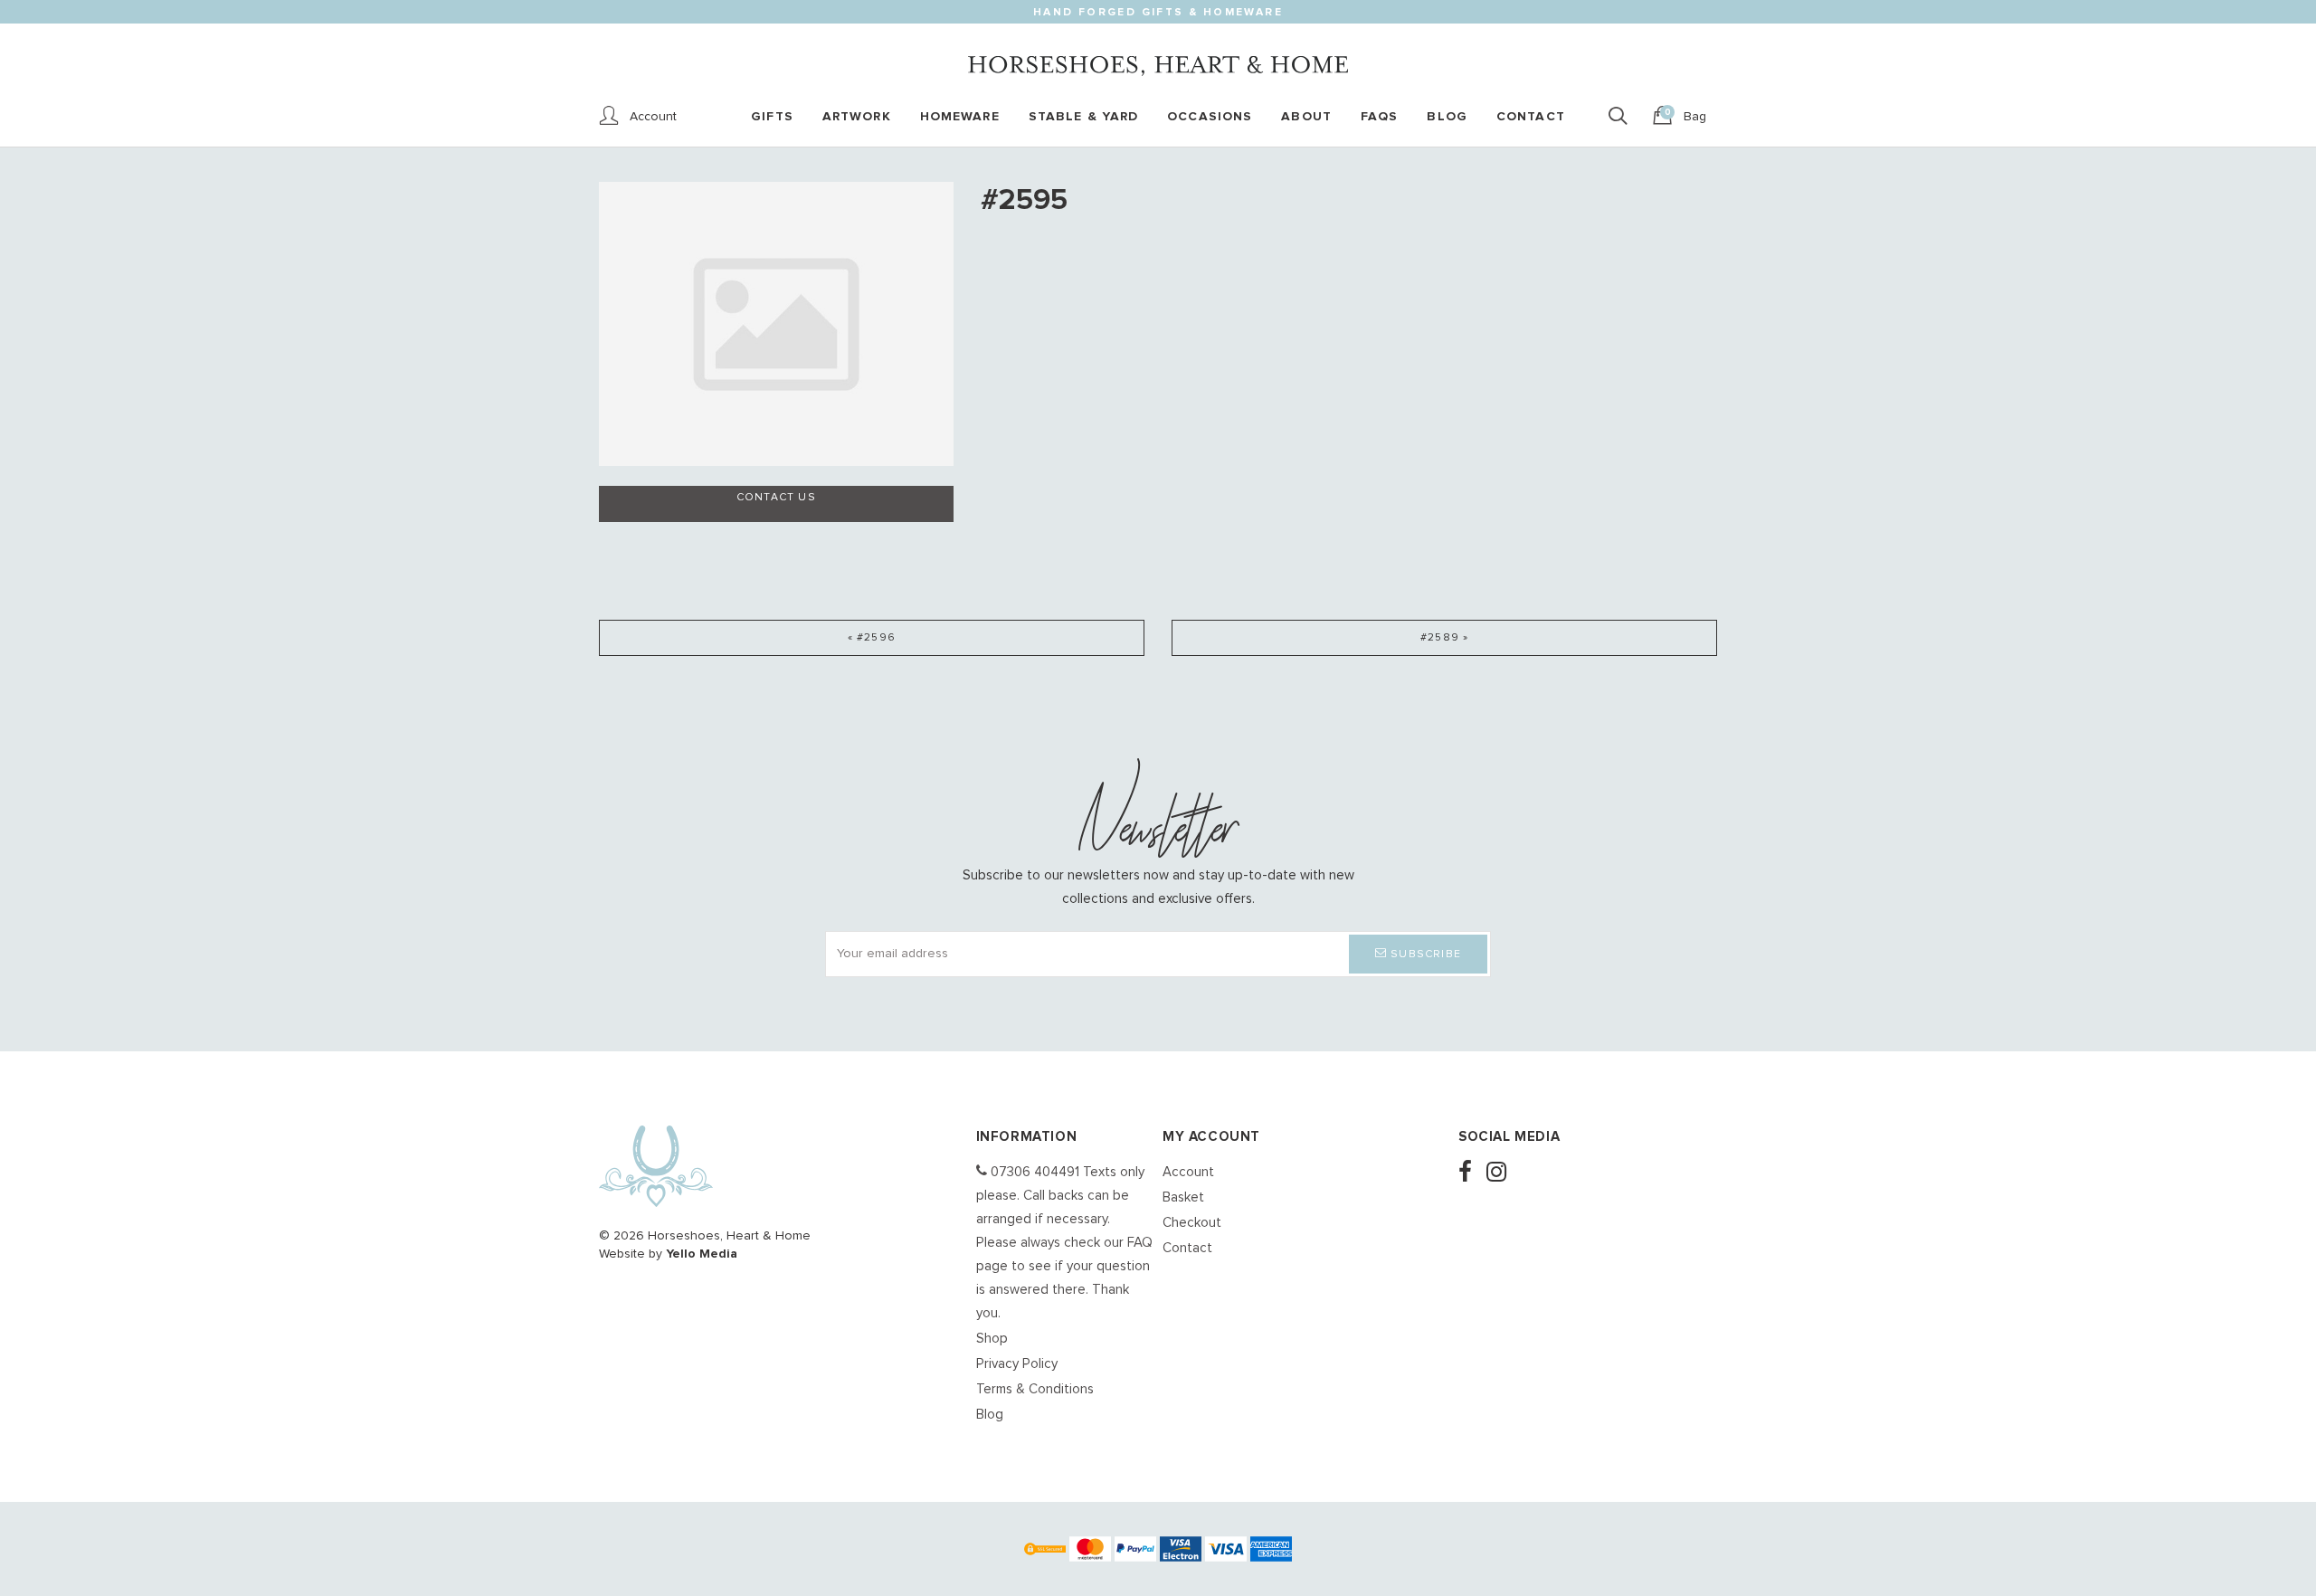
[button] (1418, 954)
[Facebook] (1471, 1174)
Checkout (1192, 1223)
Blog (990, 1415)
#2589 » (1444, 638)
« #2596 (872, 638)
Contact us (776, 498)
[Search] (1623, 117)
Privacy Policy (1017, 1364)
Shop (992, 1339)
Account (1188, 1172)
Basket (1183, 1197)
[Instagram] (1502, 1174)
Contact (1187, 1248)
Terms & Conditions (1035, 1389)
